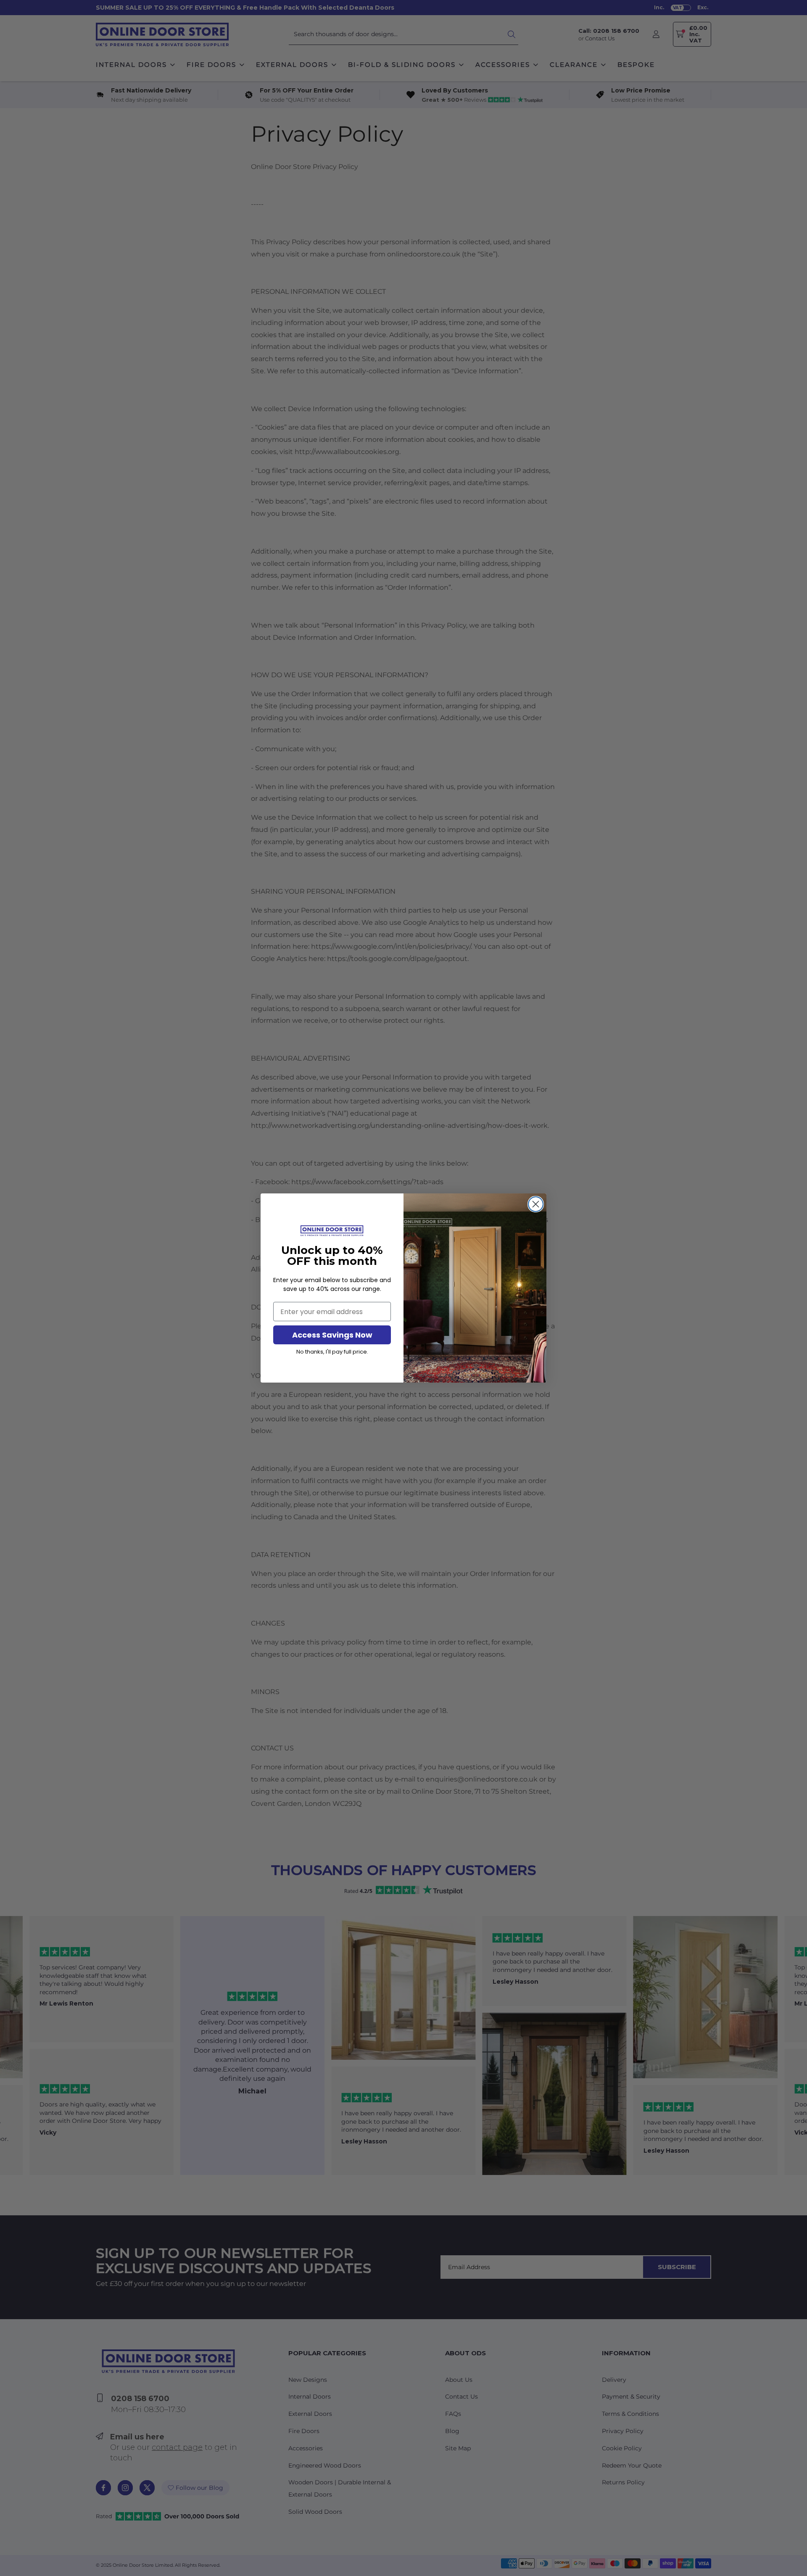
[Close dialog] (536, 1204)
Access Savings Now (332, 1335)
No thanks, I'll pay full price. (332, 1352)
